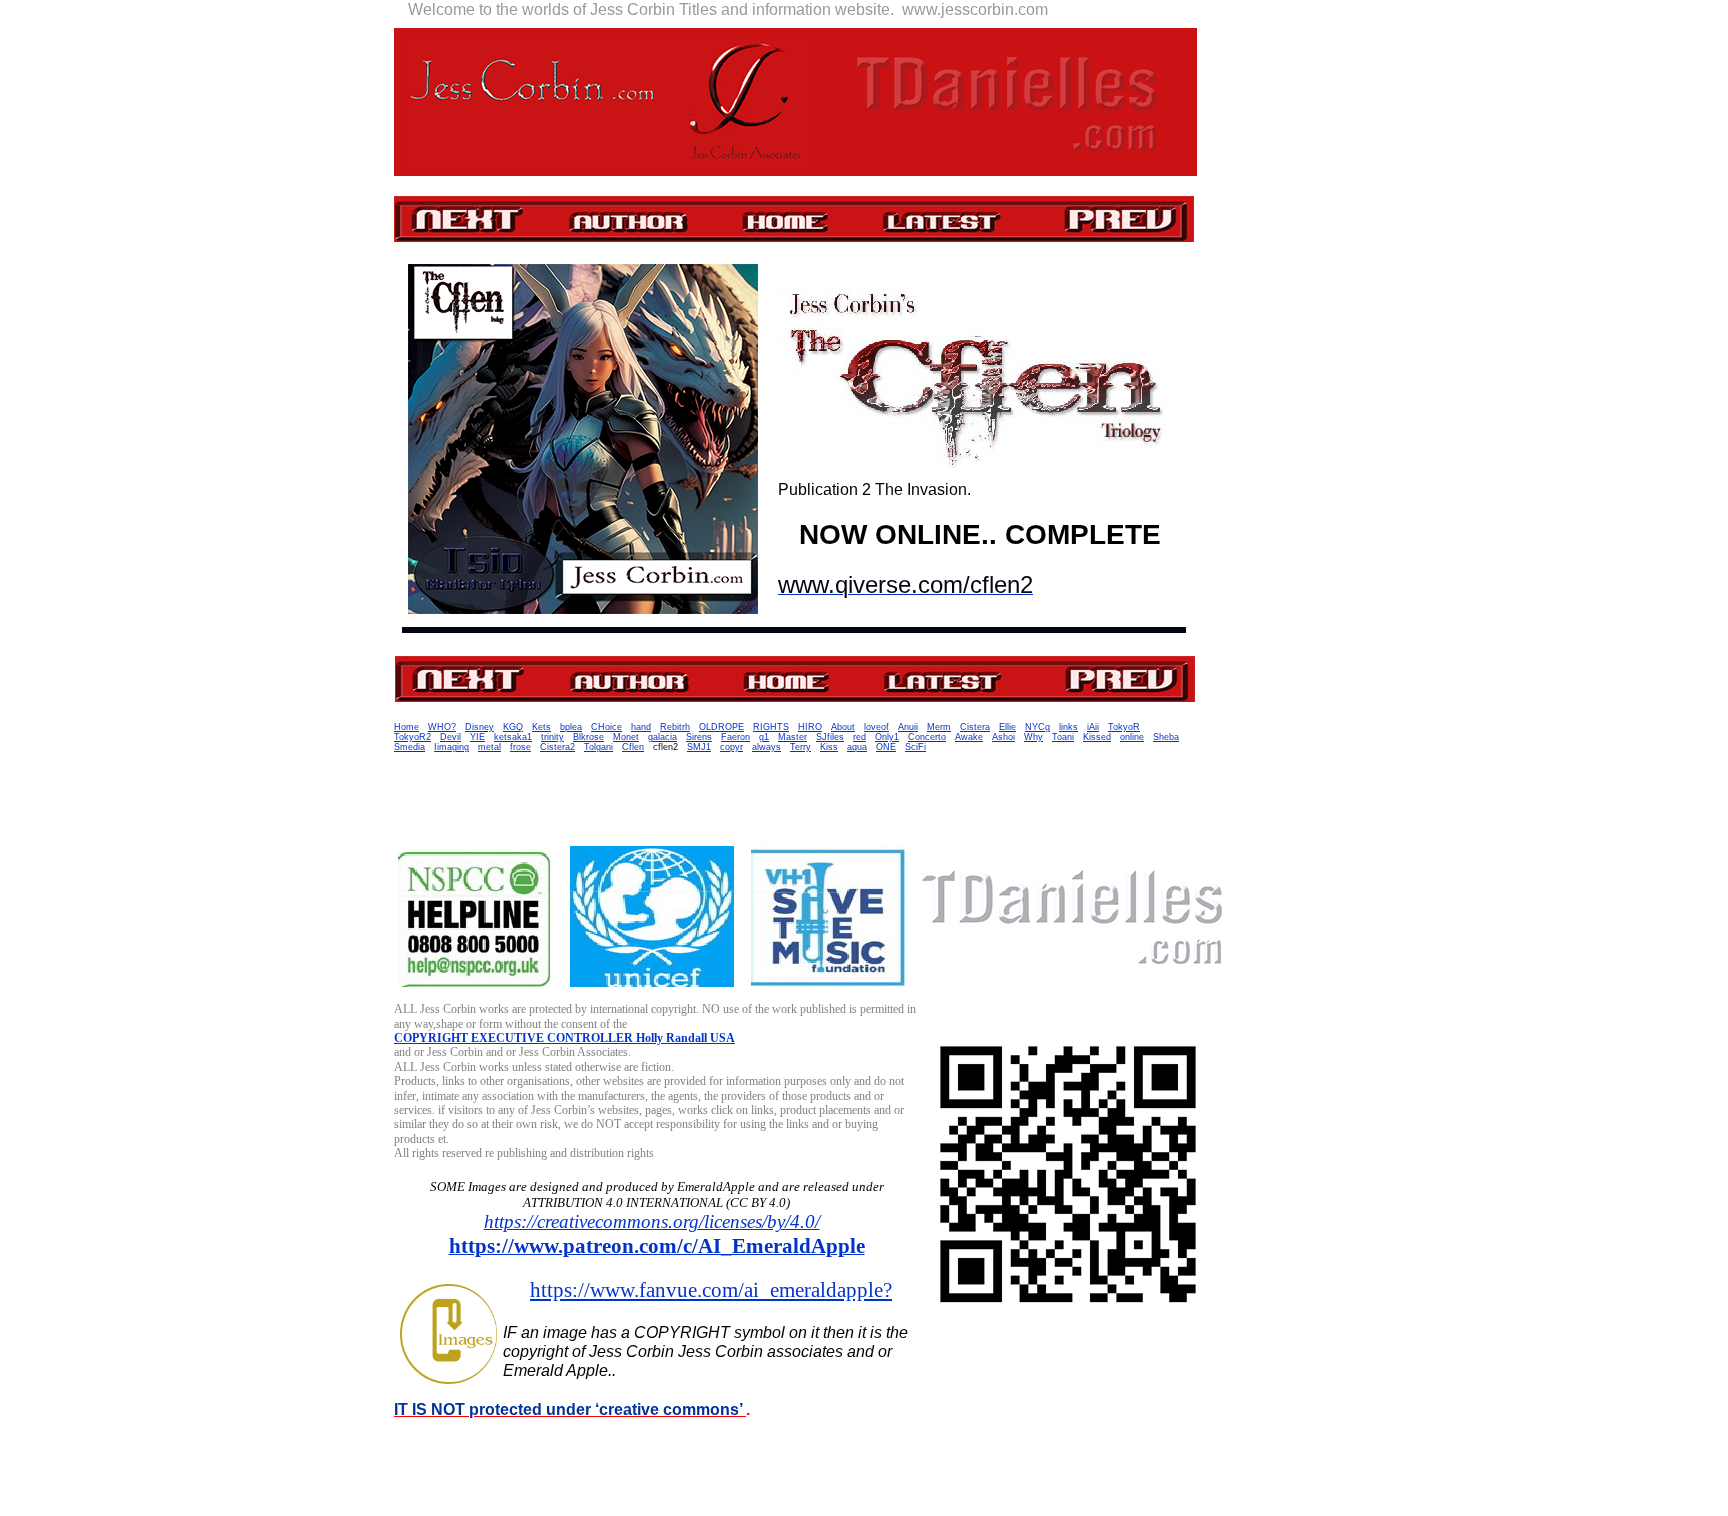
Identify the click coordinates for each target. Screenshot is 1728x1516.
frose (520, 747)
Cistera (975, 727)
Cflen (633, 747)
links (1068, 727)
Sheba (1166, 737)
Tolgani (598, 747)
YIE (477, 737)
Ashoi (1003, 737)
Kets (541, 727)
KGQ (513, 727)
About (843, 727)
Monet (626, 737)
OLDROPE (721, 727)
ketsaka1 (513, 737)
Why (1033, 737)
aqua (857, 747)
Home (406, 727)
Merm (939, 727)
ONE (886, 747)
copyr (731, 747)
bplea (571, 727)
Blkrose (588, 737)
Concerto (927, 737)
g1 (764, 737)
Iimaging (451, 747)
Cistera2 (557, 747)
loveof (876, 727)
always (766, 747)
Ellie (1007, 727)
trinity (552, 737)
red (859, 737)
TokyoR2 (412, 737)
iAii (1093, 727)
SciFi (915, 747)
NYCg (1037, 727)
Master (792, 737)
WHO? (442, 727)
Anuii (908, 727)
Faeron (735, 737)
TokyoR (1124, 727)
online (1132, 737)
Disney (479, 727)
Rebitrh (675, 727)
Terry (800, 747)
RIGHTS (771, 727)
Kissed (1097, 737)
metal (489, 747)
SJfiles (830, 737)
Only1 (887, 737)
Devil (450, 737)
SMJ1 (699, 747)
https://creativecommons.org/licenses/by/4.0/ (652, 1221)
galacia (662, 737)
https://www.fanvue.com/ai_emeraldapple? (711, 1290)
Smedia (409, 747)
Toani (1063, 737)
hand (641, 727)
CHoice (606, 727)
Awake (969, 737)
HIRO (810, 727)
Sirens (699, 737)
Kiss (829, 747)
